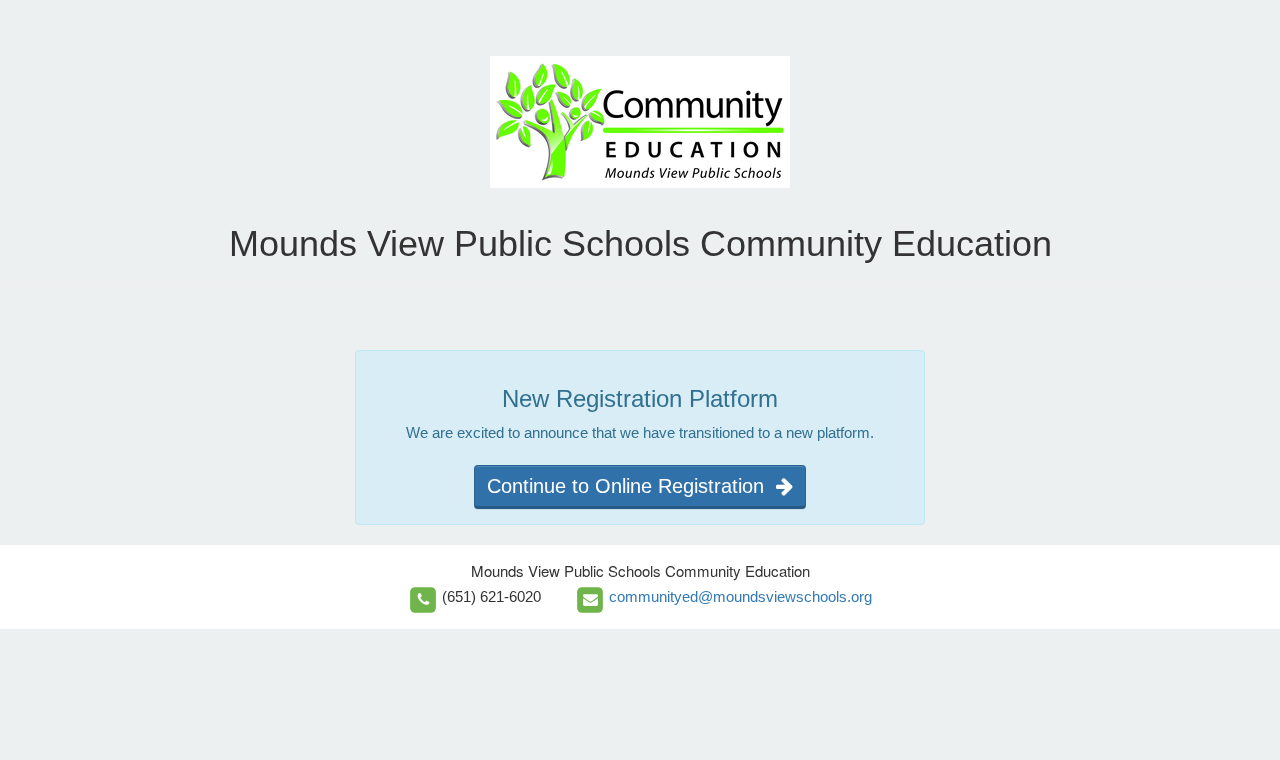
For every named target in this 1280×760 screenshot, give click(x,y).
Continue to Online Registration (631, 486)
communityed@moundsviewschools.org (740, 596)
